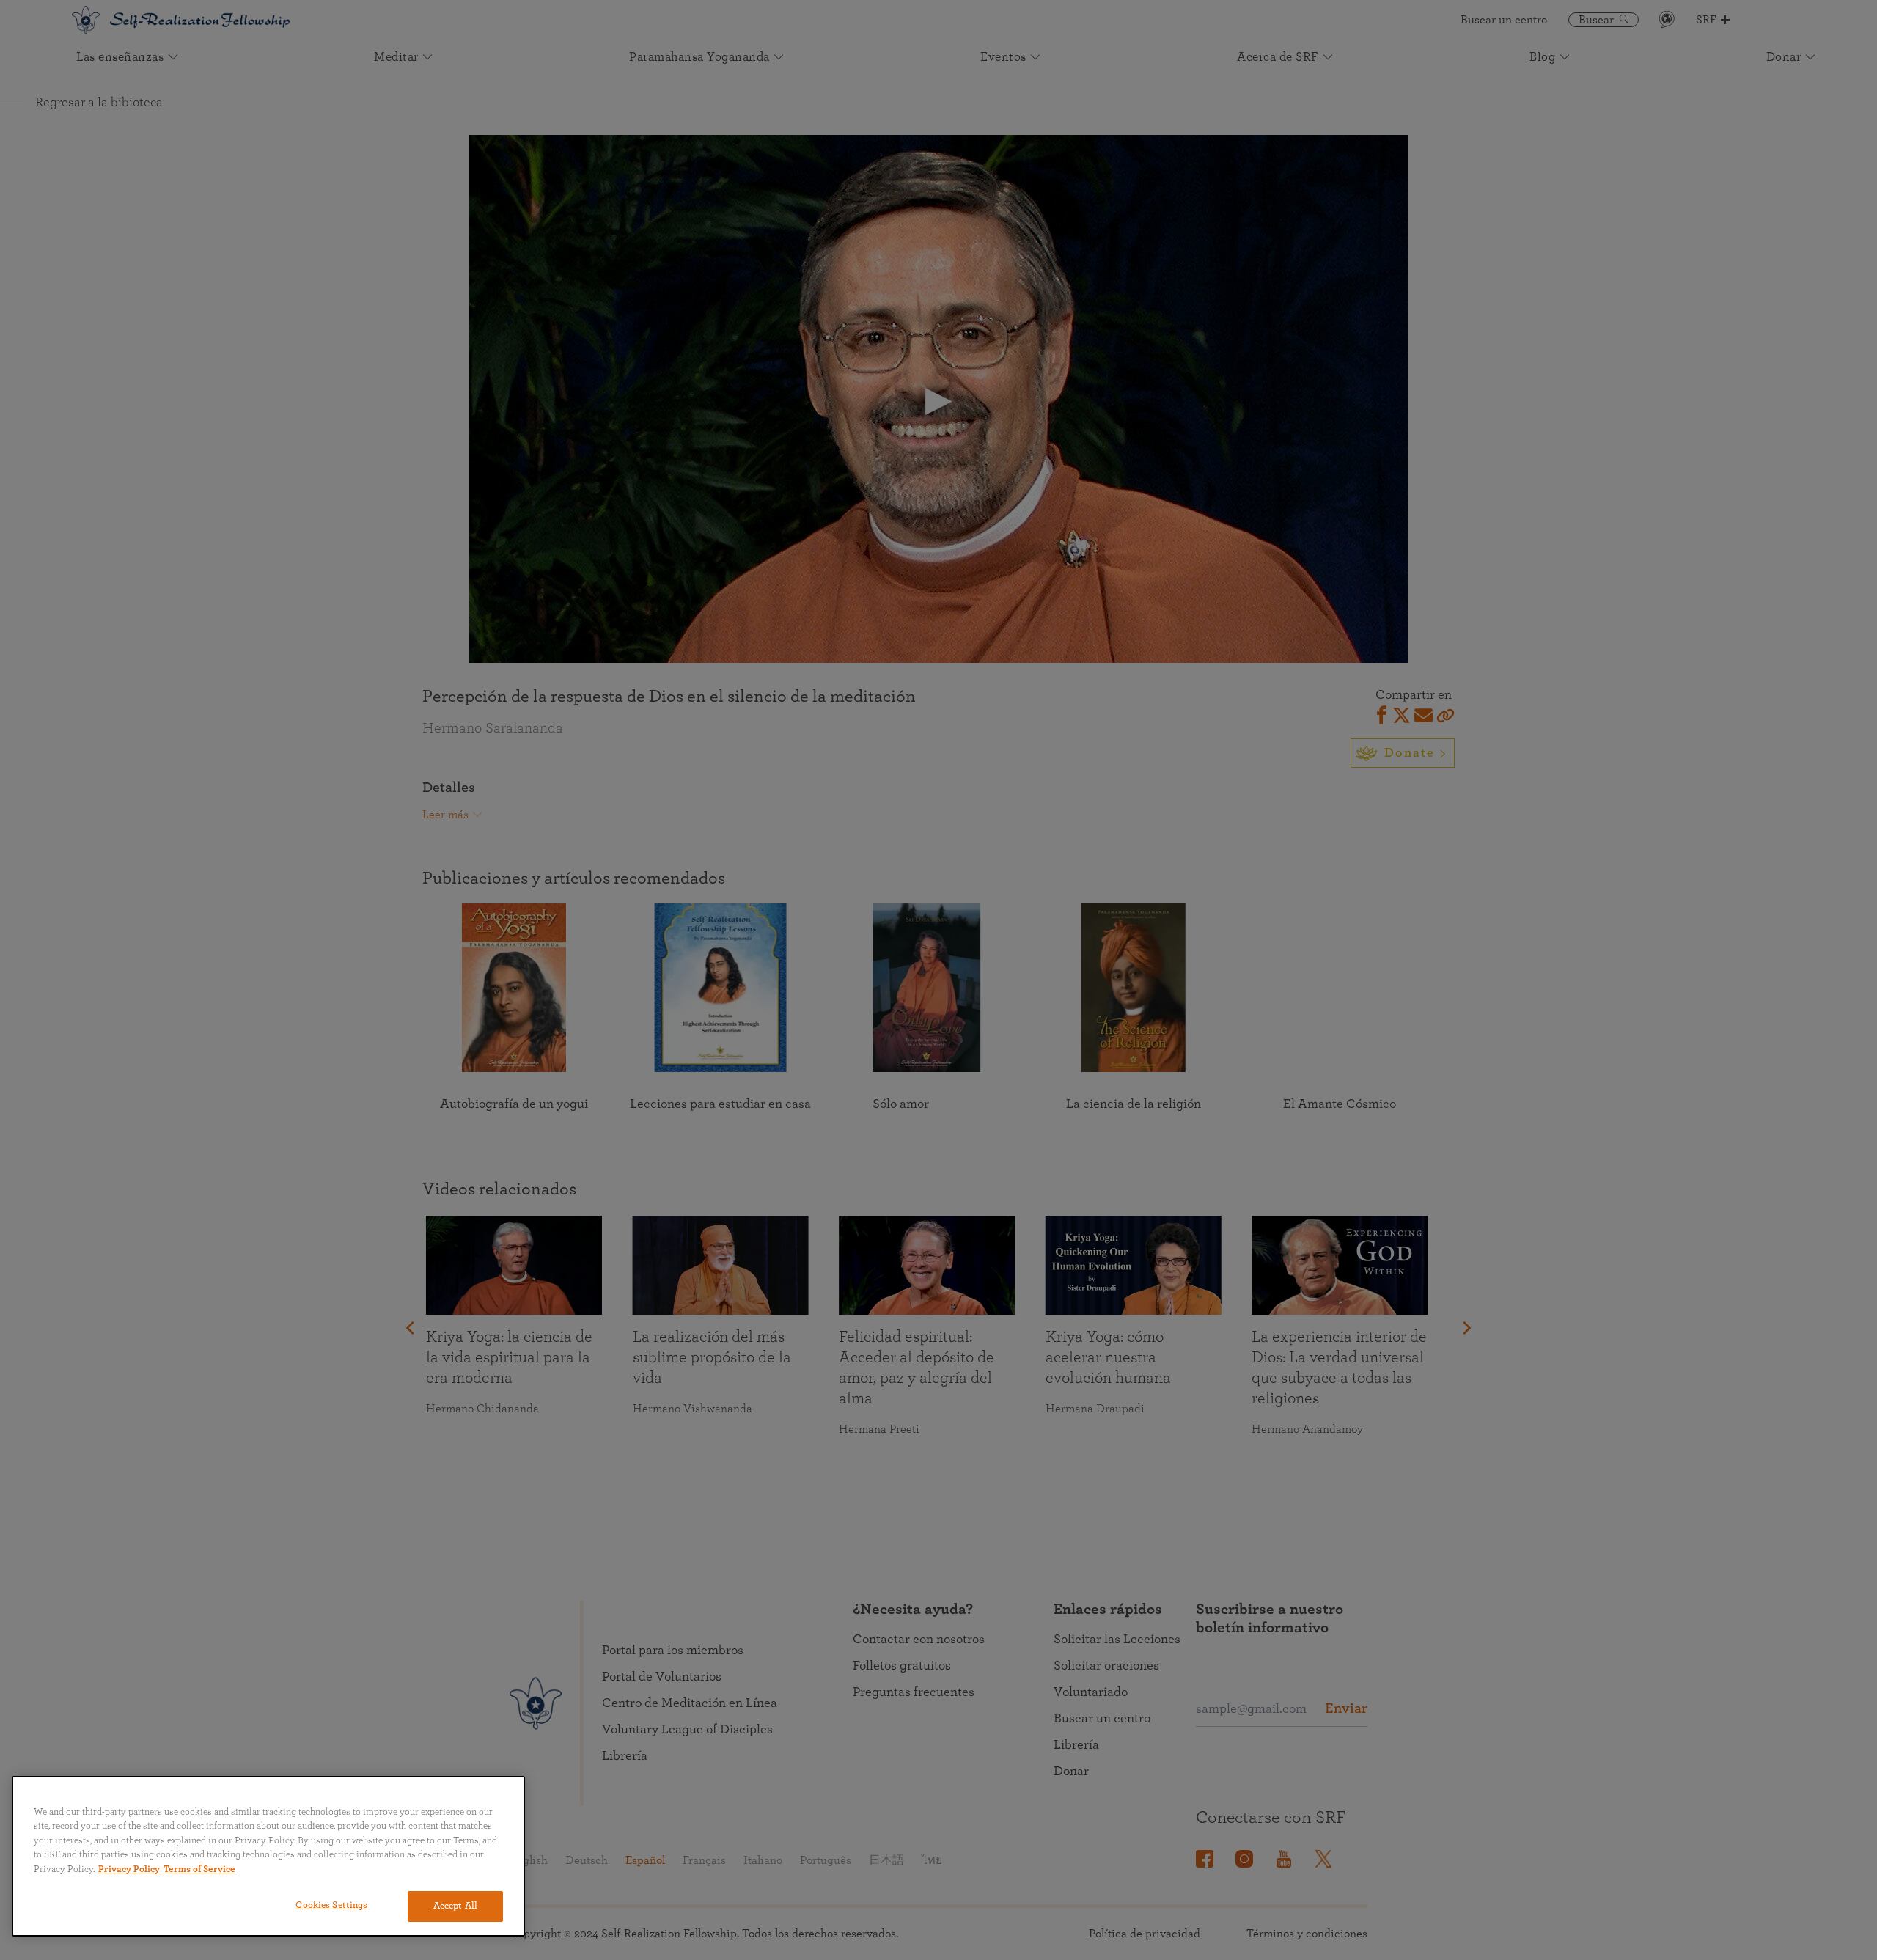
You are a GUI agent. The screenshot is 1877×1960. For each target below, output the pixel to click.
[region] (268, 1856)
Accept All (455, 1906)
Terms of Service (199, 1869)
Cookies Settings (331, 1905)
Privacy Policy (129, 1869)
